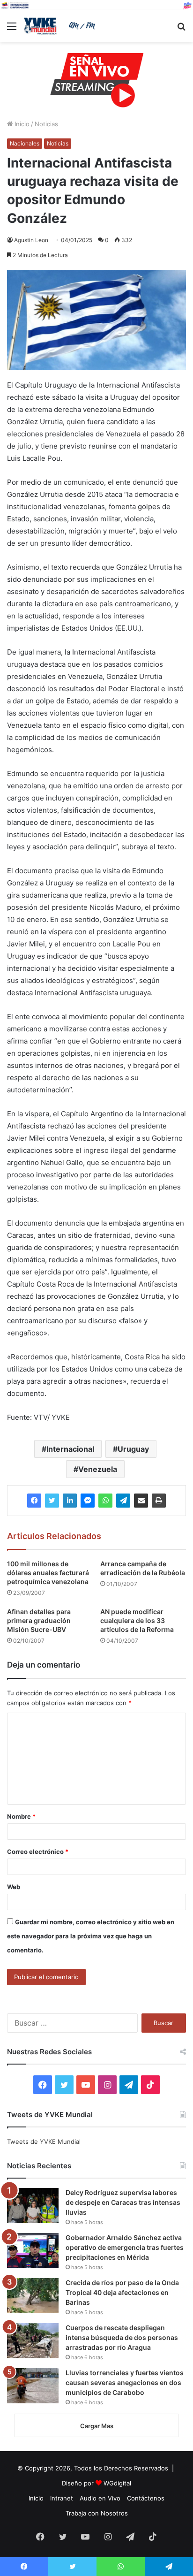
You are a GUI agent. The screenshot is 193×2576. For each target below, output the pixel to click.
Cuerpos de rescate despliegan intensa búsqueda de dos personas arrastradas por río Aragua (122, 2337)
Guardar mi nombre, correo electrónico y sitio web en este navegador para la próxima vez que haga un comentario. (91, 1936)
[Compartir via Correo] (141, 1501)
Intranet (62, 2498)
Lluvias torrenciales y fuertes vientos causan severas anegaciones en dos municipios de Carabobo (125, 2382)
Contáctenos (146, 2498)
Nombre (21, 1816)
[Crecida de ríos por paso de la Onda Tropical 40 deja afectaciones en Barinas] (33, 2296)
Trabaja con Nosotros (97, 2513)
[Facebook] (34, 1501)
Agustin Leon (31, 240)
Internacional (70, 1449)
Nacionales (25, 143)
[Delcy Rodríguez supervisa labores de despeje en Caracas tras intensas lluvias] (33, 2206)
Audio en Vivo (100, 2498)
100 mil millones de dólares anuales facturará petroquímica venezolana (48, 1573)
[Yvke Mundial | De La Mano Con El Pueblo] (61, 26)
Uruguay (133, 1449)
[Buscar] (181, 29)
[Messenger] (88, 1501)
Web (14, 1887)
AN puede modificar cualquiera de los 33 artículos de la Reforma (137, 1620)
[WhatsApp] (105, 1501)
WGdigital (117, 2483)
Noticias (46, 124)
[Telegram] (123, 1501)
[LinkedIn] (70, 1501)
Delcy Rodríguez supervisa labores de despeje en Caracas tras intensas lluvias (123, 2202)
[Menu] (12, 29)
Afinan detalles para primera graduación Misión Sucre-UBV (39, 1620)
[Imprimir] (159, 1501)
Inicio (21, 124)
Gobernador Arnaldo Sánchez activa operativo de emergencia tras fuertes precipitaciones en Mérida (125, 2247)
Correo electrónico (38, 1852)
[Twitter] (52, 1501)
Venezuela (98, 1469)
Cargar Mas (97, 2426)
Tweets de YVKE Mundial (44, 2142)
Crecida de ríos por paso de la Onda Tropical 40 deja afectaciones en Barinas (122, 2292)
